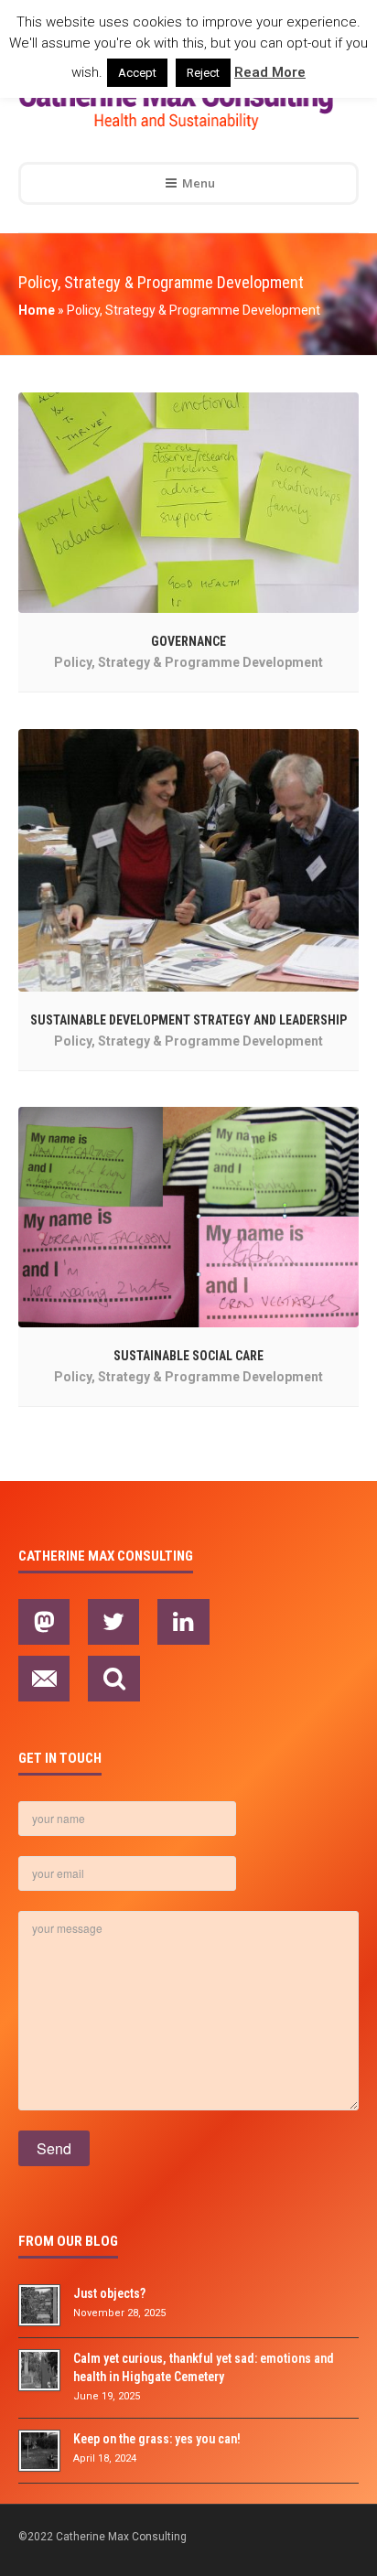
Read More (270, 72)
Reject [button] (203, 73)
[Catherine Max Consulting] (176, 106)
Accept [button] (137, 73)
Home (37, 310)
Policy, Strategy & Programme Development (188, 662)
